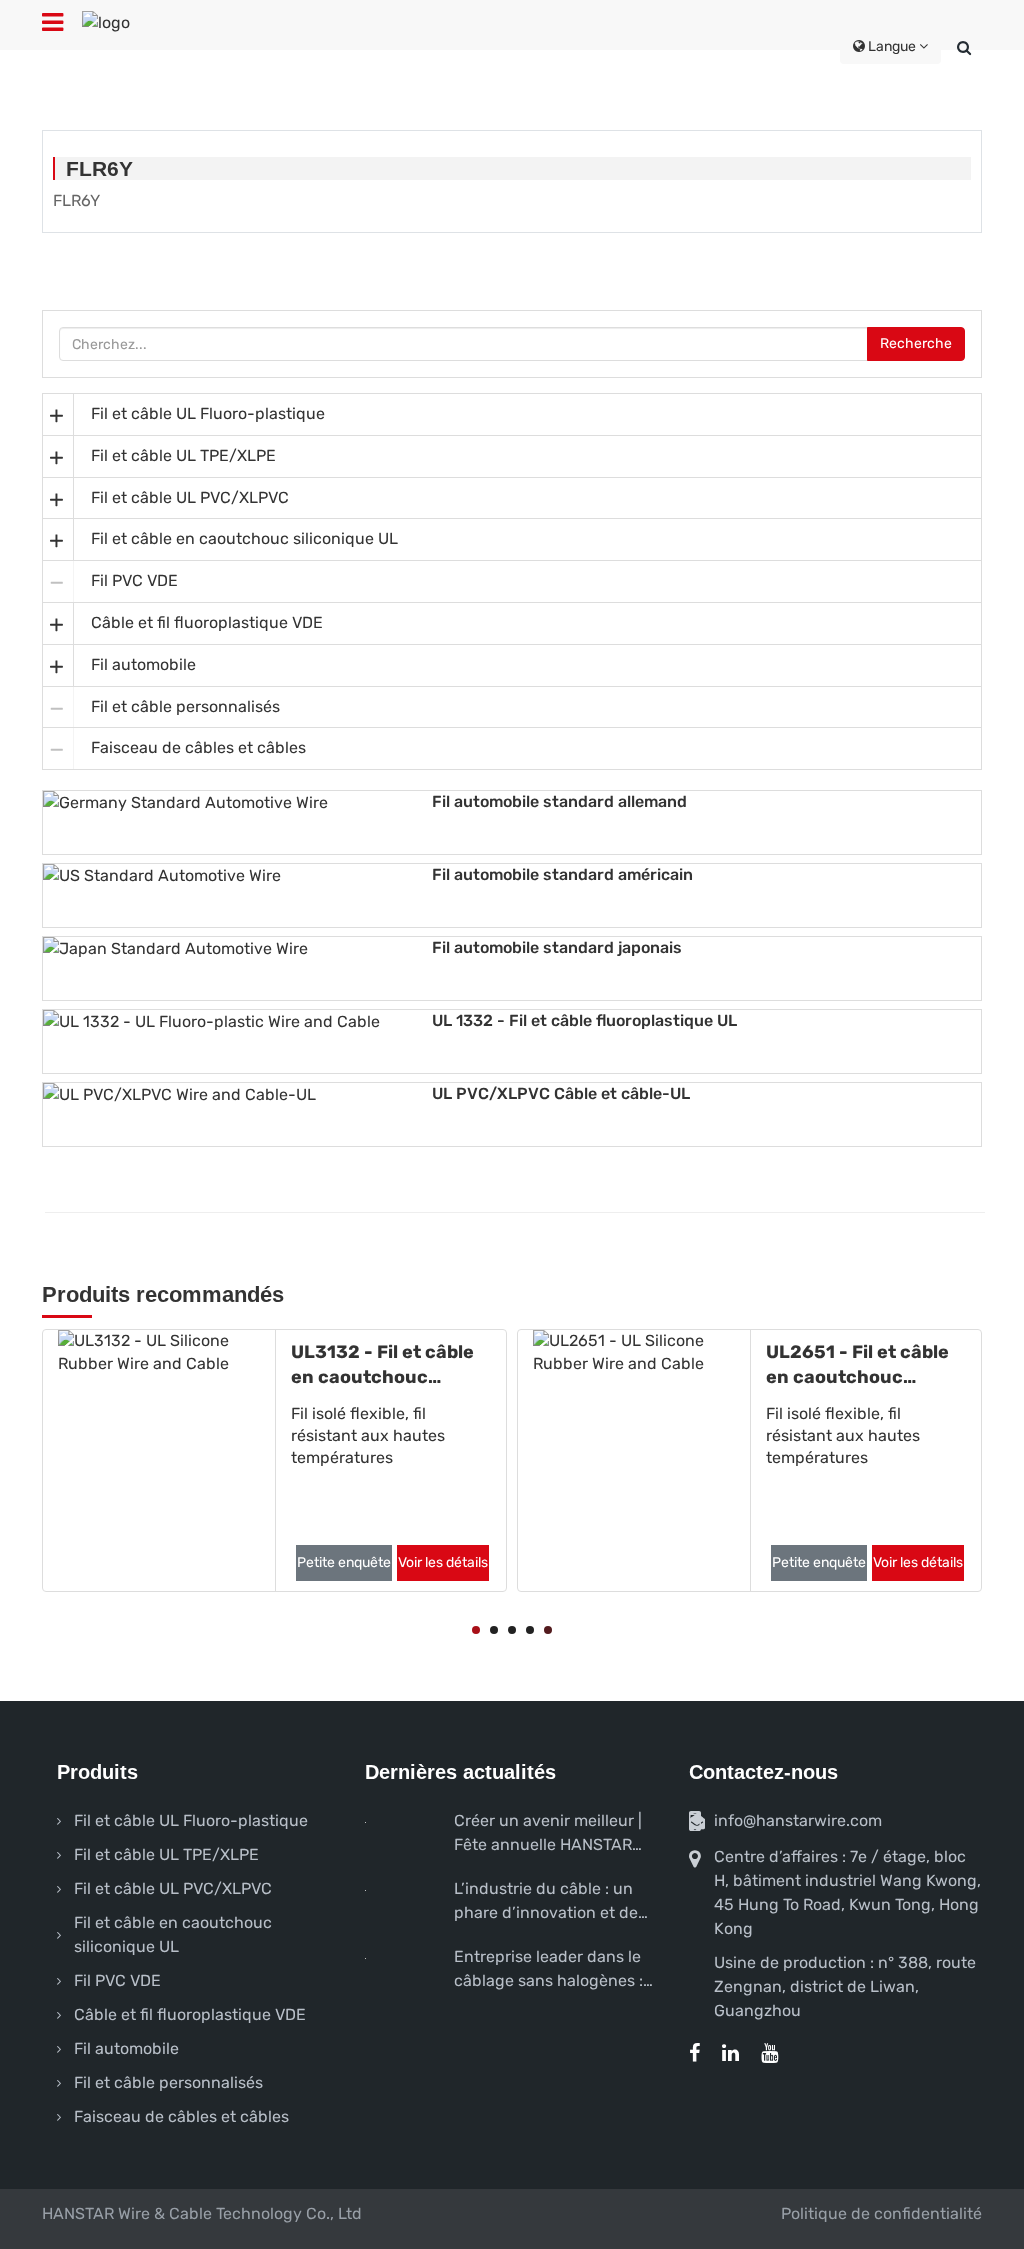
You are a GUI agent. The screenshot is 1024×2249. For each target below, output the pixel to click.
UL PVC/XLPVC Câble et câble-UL (561, 1093)
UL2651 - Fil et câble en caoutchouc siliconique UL (724, 1365)
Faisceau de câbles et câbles (198, 747)
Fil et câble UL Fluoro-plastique (208, 413)
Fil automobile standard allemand (559, 801)
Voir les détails (310, 1562)
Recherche (916, 343)
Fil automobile (143, 664)
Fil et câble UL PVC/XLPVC (190, 497)
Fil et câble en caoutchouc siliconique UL (244, 538)
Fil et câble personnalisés (185, 706)
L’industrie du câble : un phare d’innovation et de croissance (546, 1902)
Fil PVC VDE (134, 580)
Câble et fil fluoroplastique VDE (207, 622)
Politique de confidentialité (881, 2213)
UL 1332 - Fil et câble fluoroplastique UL (584, 1020)
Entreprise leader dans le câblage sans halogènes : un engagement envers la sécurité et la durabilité (550, 1970)
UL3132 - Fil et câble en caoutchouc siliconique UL (249, 1365)
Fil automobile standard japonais (557, 947)
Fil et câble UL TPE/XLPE (183, 455)
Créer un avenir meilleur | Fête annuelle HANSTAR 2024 (548, 1834)
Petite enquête (211, 1562)
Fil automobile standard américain (562, 874)
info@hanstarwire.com (798, 1820)
